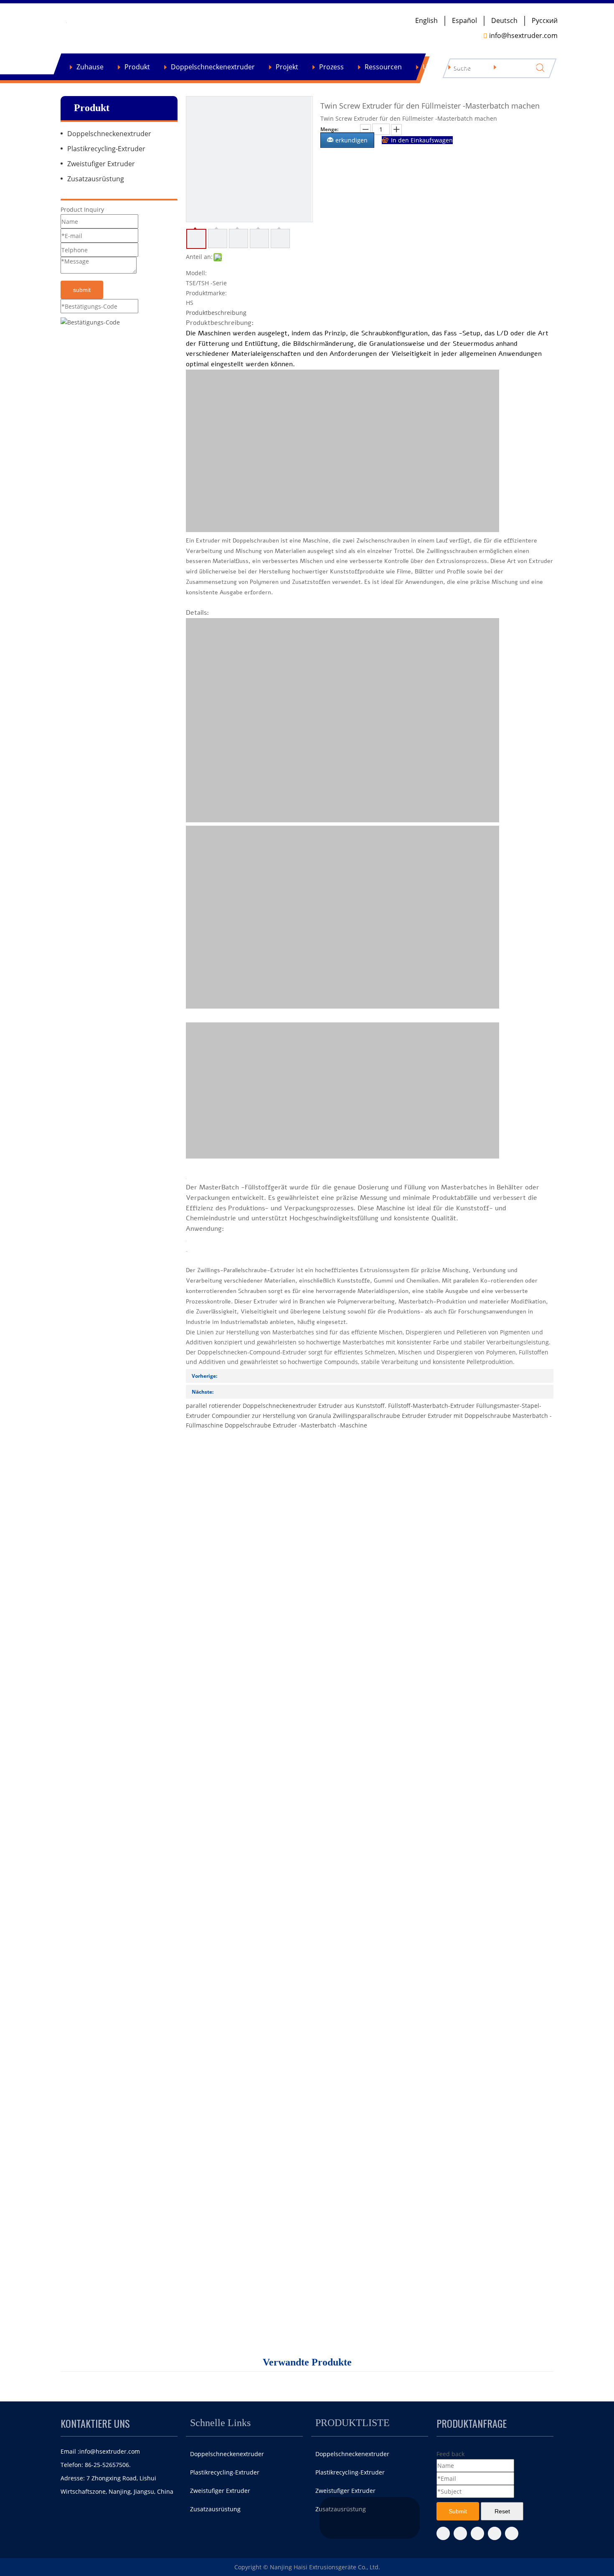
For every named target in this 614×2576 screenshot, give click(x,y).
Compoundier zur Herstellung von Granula (271, 1416)
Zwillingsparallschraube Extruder (379, 1416)
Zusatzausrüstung (96, 179)
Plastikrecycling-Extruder (106, 149)
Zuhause (90, 67)
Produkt (137, 67)
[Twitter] (460, 2533)
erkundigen (351, 140)
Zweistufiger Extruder (101, 164)
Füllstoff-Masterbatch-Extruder (431, 1406)
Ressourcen (383, 67)
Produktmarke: (206, 293)
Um (428, 67)
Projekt (287, 67)
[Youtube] (512, 2533)
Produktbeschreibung (216, 313)
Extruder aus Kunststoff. (352, 1406)
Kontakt (467, 67)
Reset (502, 2511)
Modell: (196, 273)
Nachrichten (520, 67)
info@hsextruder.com (110, 2451)
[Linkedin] (495, 2533)
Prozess (331, 67)
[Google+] (477, 2533)
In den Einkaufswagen (422, 140)
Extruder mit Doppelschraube (469, 1416)
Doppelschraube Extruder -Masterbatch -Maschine (296, 1425)
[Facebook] (443, 2533)
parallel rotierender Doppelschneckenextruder (251, 1406)
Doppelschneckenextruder (213, 67)
